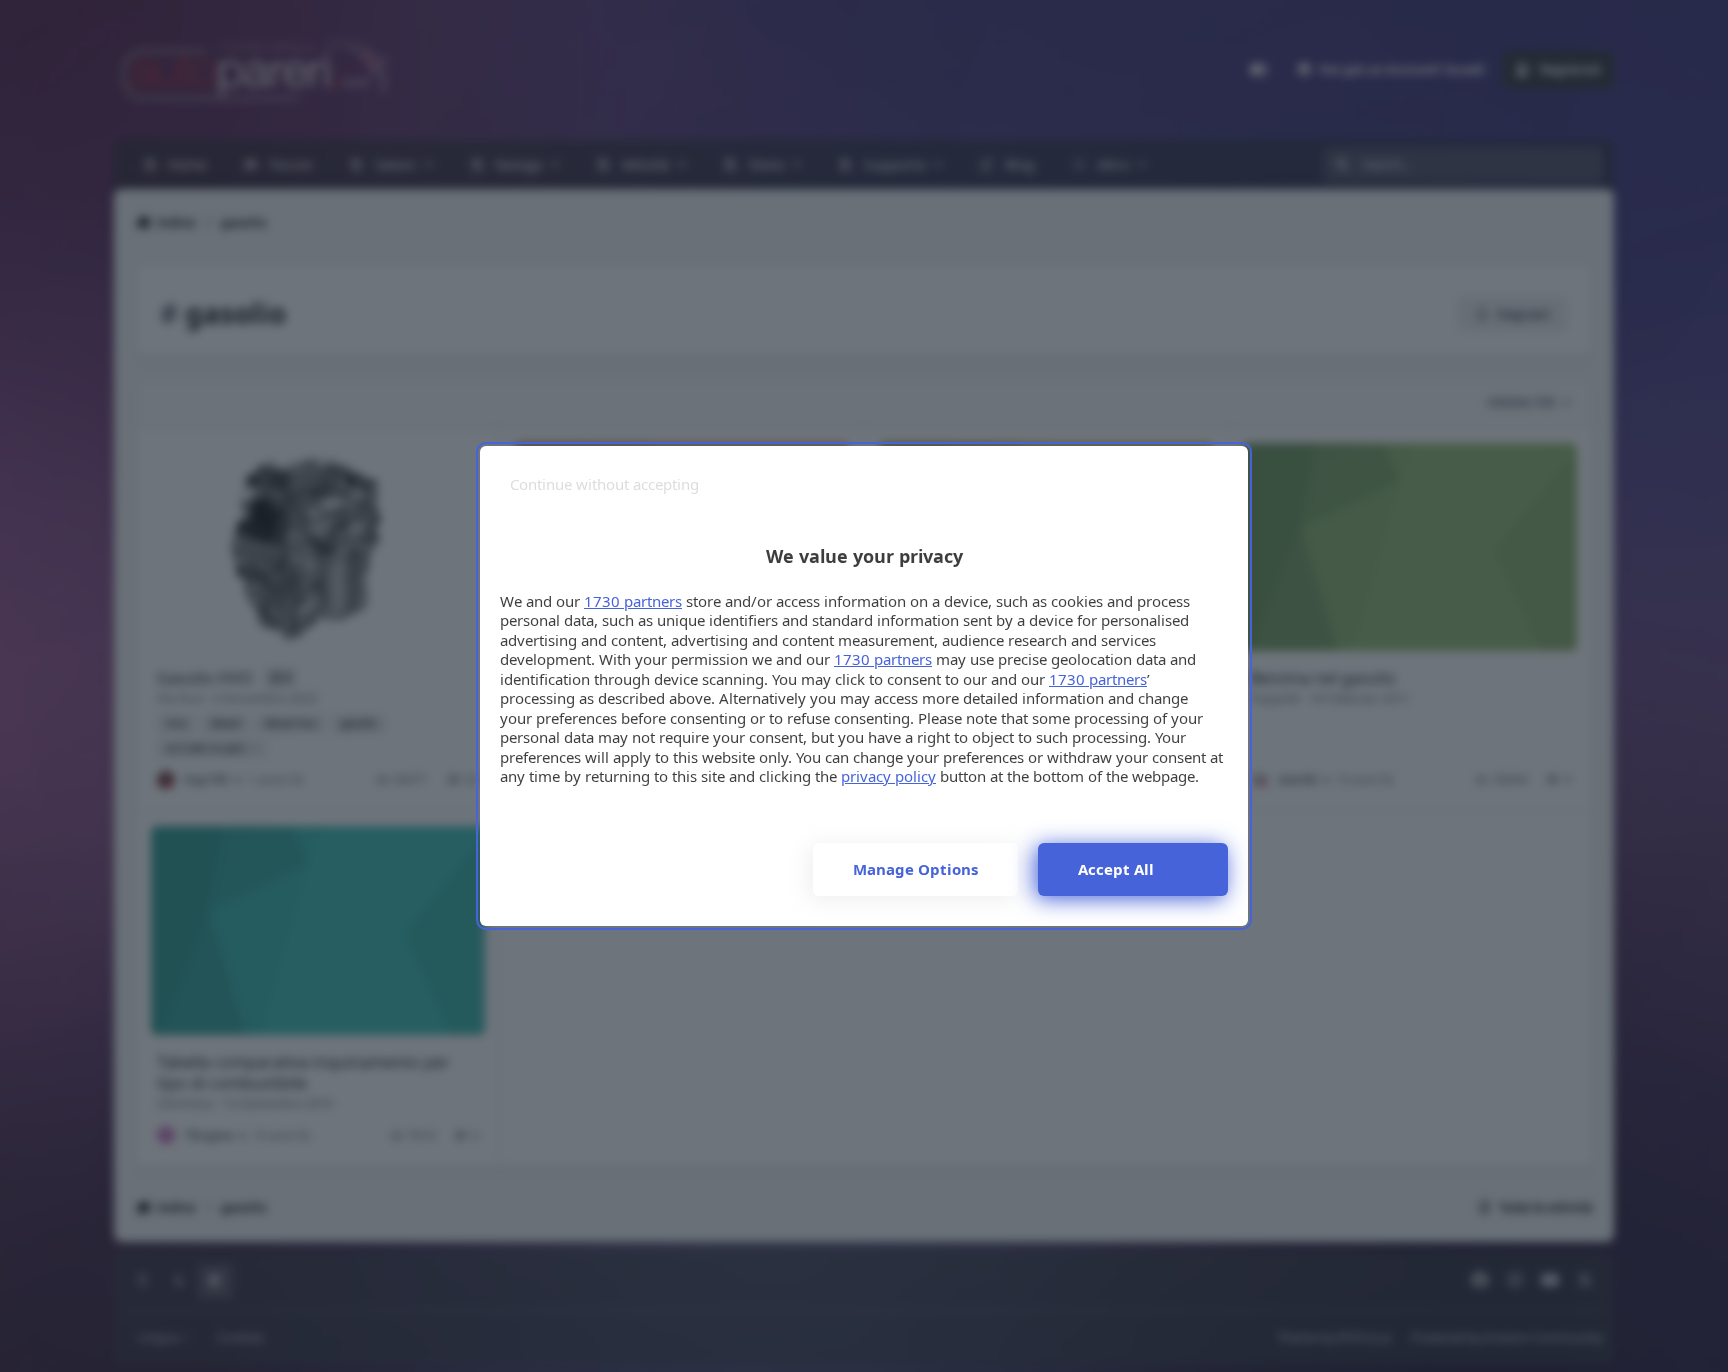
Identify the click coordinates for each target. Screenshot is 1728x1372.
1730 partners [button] (633, 601)
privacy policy (888, 776)
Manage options (915, 869)
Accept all (1116, 869)
